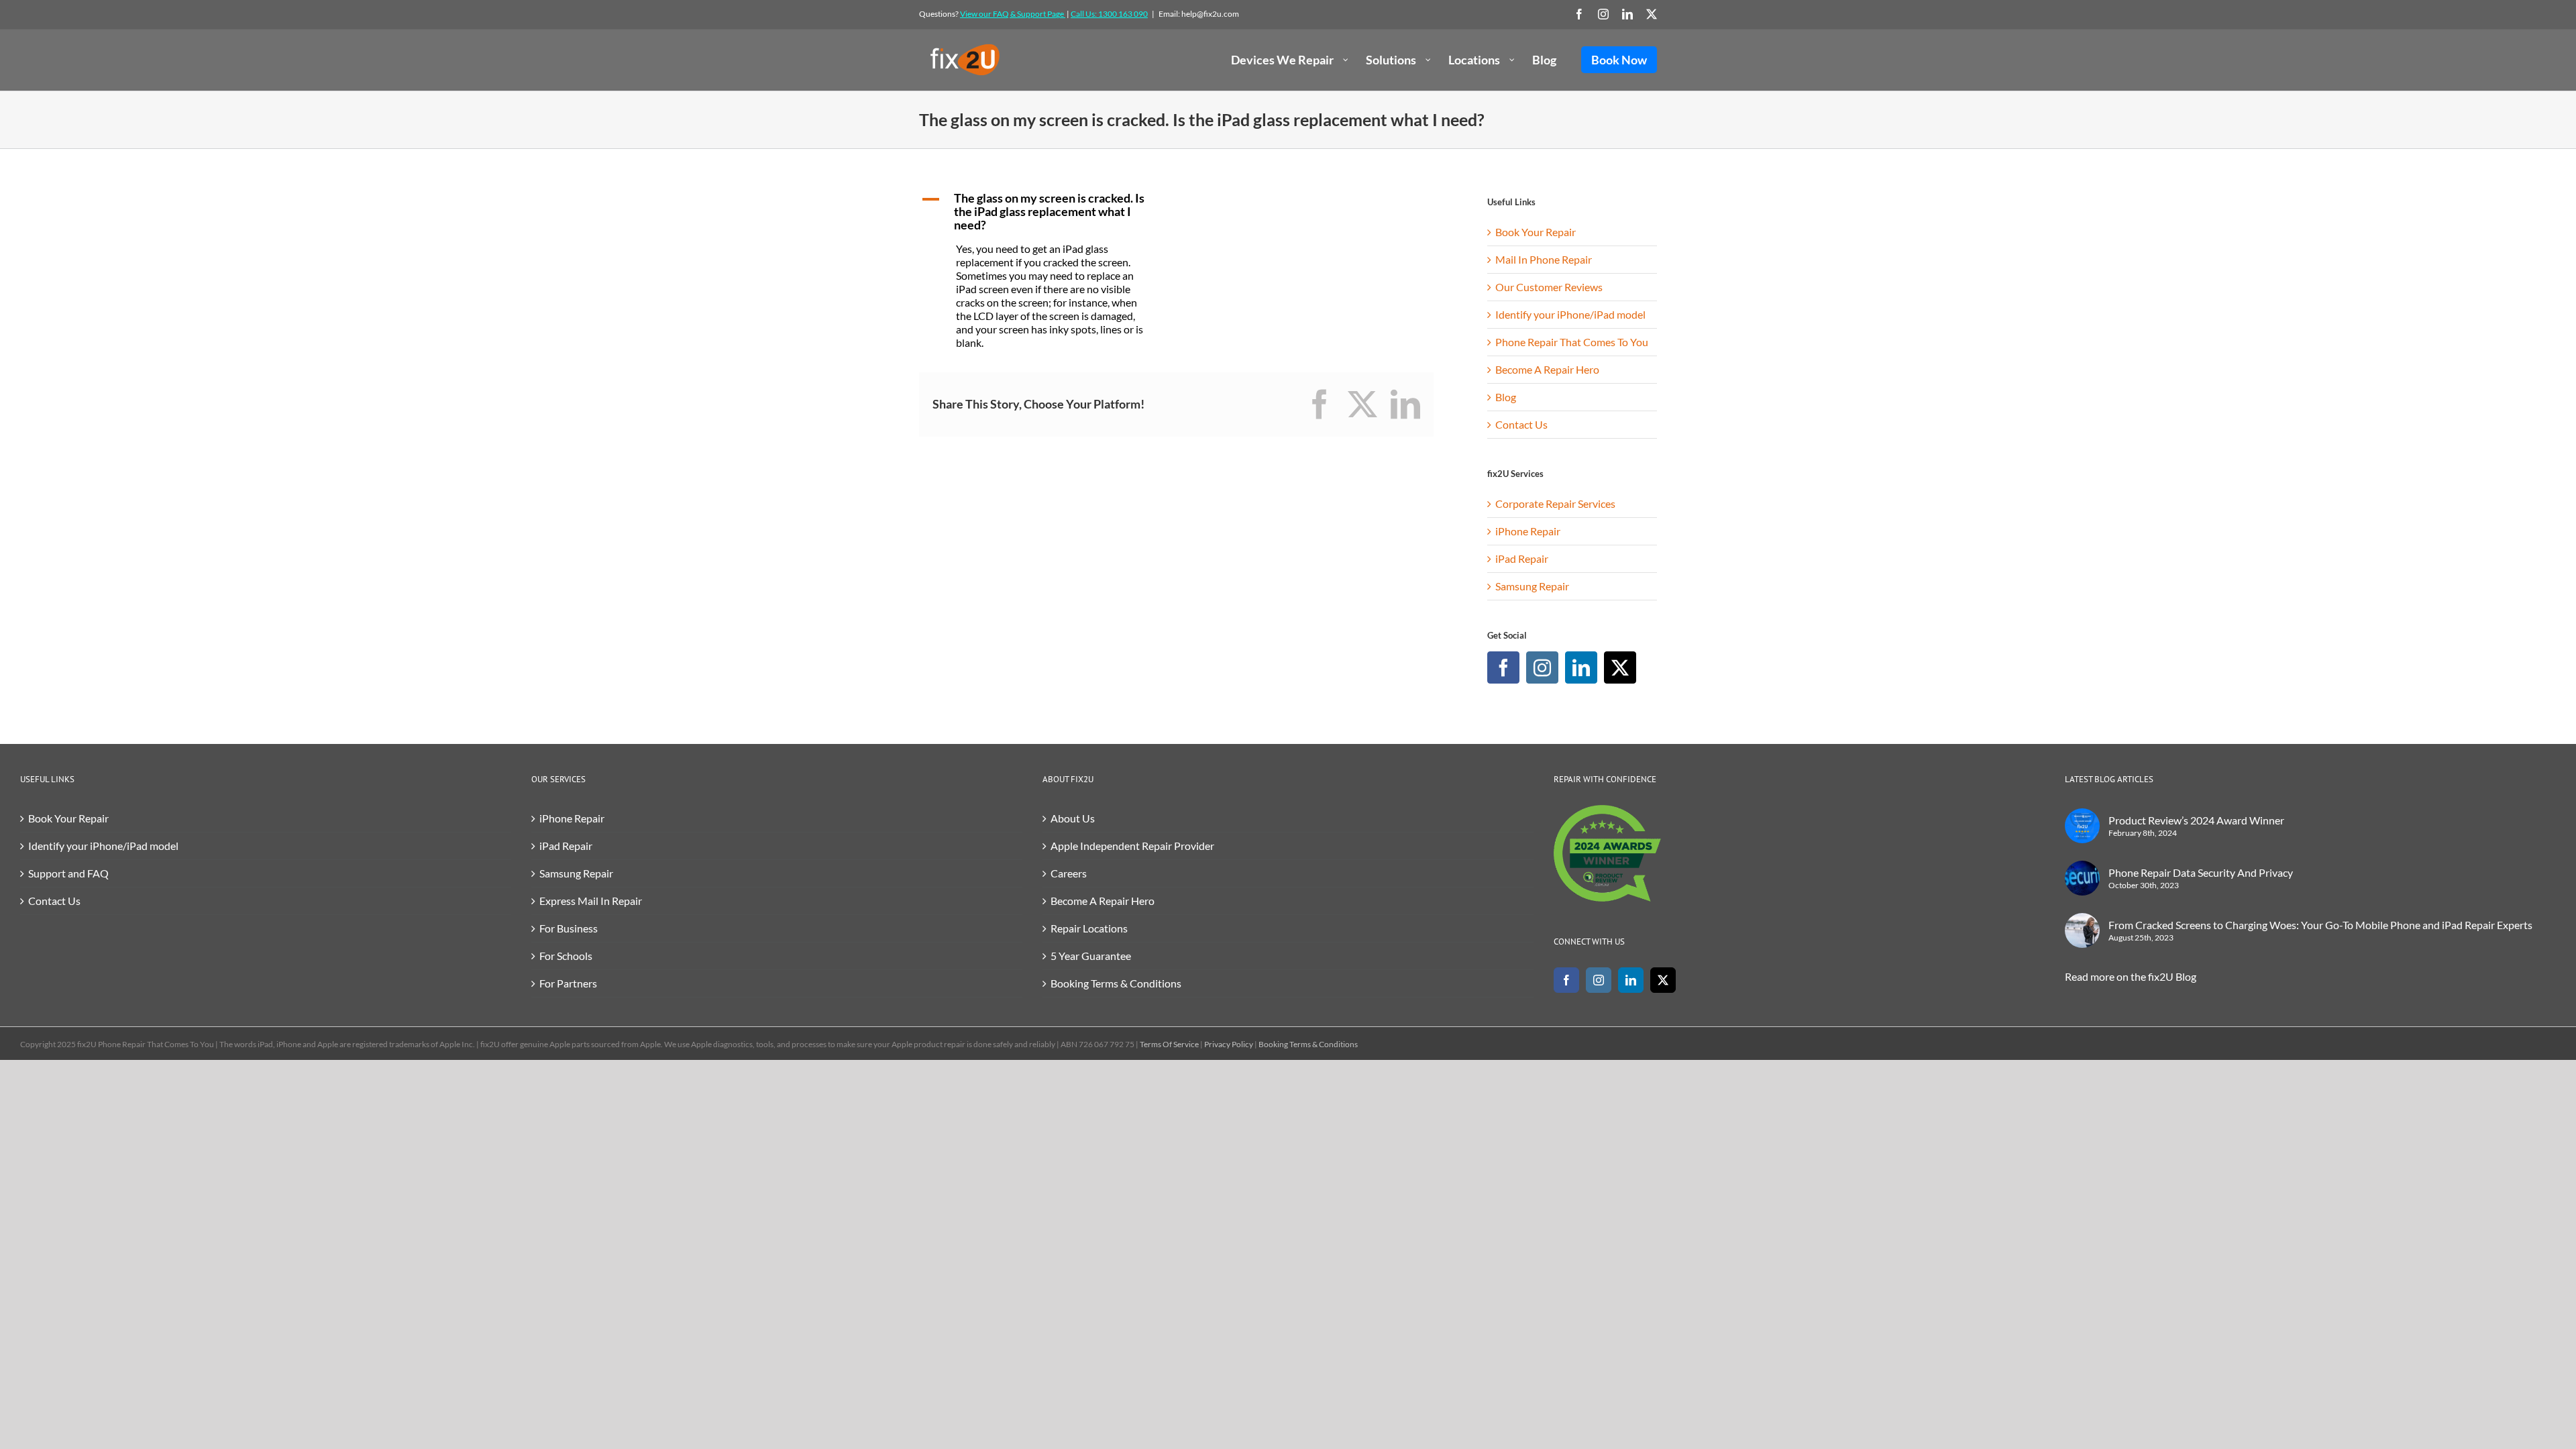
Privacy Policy (1229, 1044)
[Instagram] (1542, 667)
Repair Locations (1089, 928)
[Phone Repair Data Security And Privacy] (2082, 878)
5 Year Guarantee (1091, 956)
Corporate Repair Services (1555, 503)
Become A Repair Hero (1547, 369)
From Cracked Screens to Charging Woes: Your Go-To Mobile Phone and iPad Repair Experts (2320, 925)
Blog (1506, 397)
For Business (569, 928)
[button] (1042, 212)
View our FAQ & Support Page (1013, 14)
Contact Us (1521, 424)
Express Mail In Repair (591, 901)
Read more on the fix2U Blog (2131, 976)
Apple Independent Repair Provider (1132, 846)
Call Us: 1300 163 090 (1109, 14)
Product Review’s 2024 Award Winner (2196, 820)
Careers (1069, 873)
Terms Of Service (1169, 1044)
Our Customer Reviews (1549, 287)
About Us (1073, 818)
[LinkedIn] (1581, 667)
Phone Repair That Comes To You (1572, 342)
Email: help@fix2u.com (1199, 14)
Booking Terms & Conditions (1116, 983)
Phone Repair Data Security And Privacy (2201, 872)
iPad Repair (1522, 558)
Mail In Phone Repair (1544, 259)
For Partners (568, 983)
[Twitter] (1620, 667)
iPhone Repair (1528, 531)
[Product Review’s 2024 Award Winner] (2082, 826)
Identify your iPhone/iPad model (1570, 314)
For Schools (566, 956)
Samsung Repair (1532, 586)
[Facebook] (1503, 667)
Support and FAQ (68, 873)
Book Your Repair (1536, 232)
